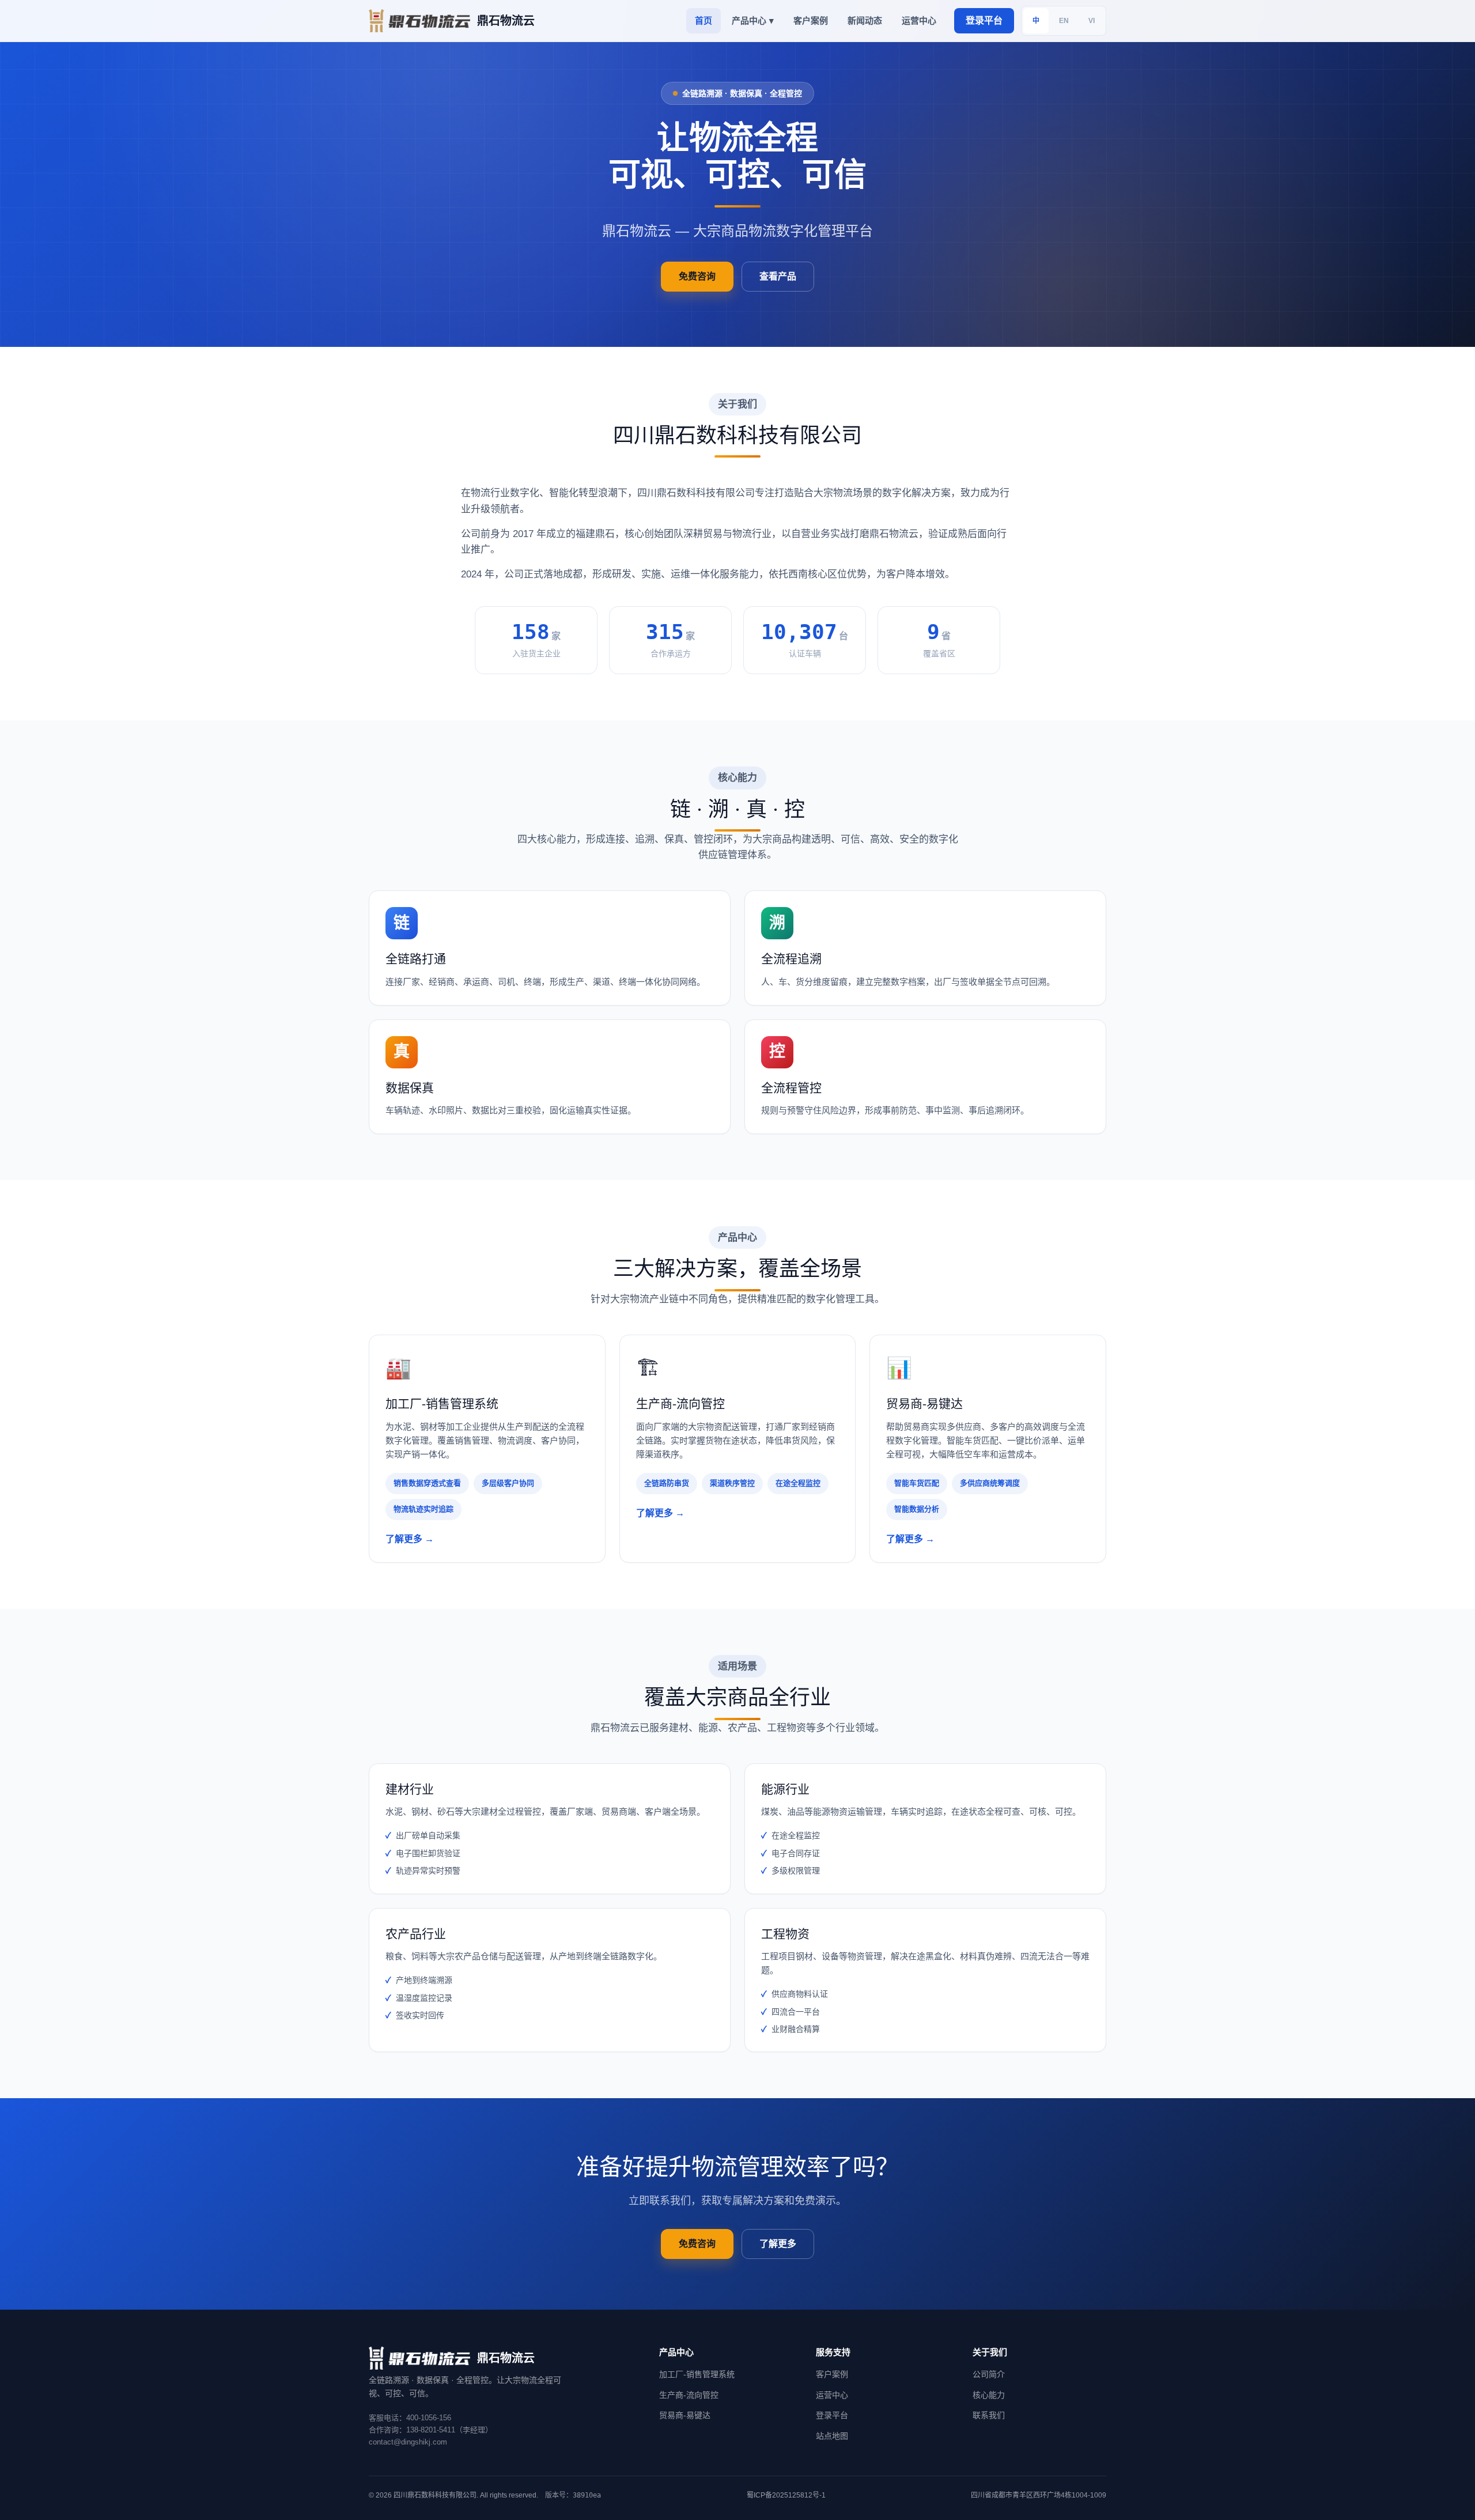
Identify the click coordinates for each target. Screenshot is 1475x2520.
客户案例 (811, 20)
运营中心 (919, 20)
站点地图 (832, 2436)
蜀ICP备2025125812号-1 (786, 2495)
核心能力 (989, 2395)
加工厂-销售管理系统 (697, 2374)
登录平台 (984, 20)
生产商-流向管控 (689, 2395)
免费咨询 (697, 276)
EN (1064, 21)
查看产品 (778, 276)
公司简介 (989, 2374)
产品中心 (753, 20)
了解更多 (778, 2244)
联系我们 (989, 2415)
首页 (704, 20)
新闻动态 (865, 20)
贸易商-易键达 (685, 2415)
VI (1092, 21)
